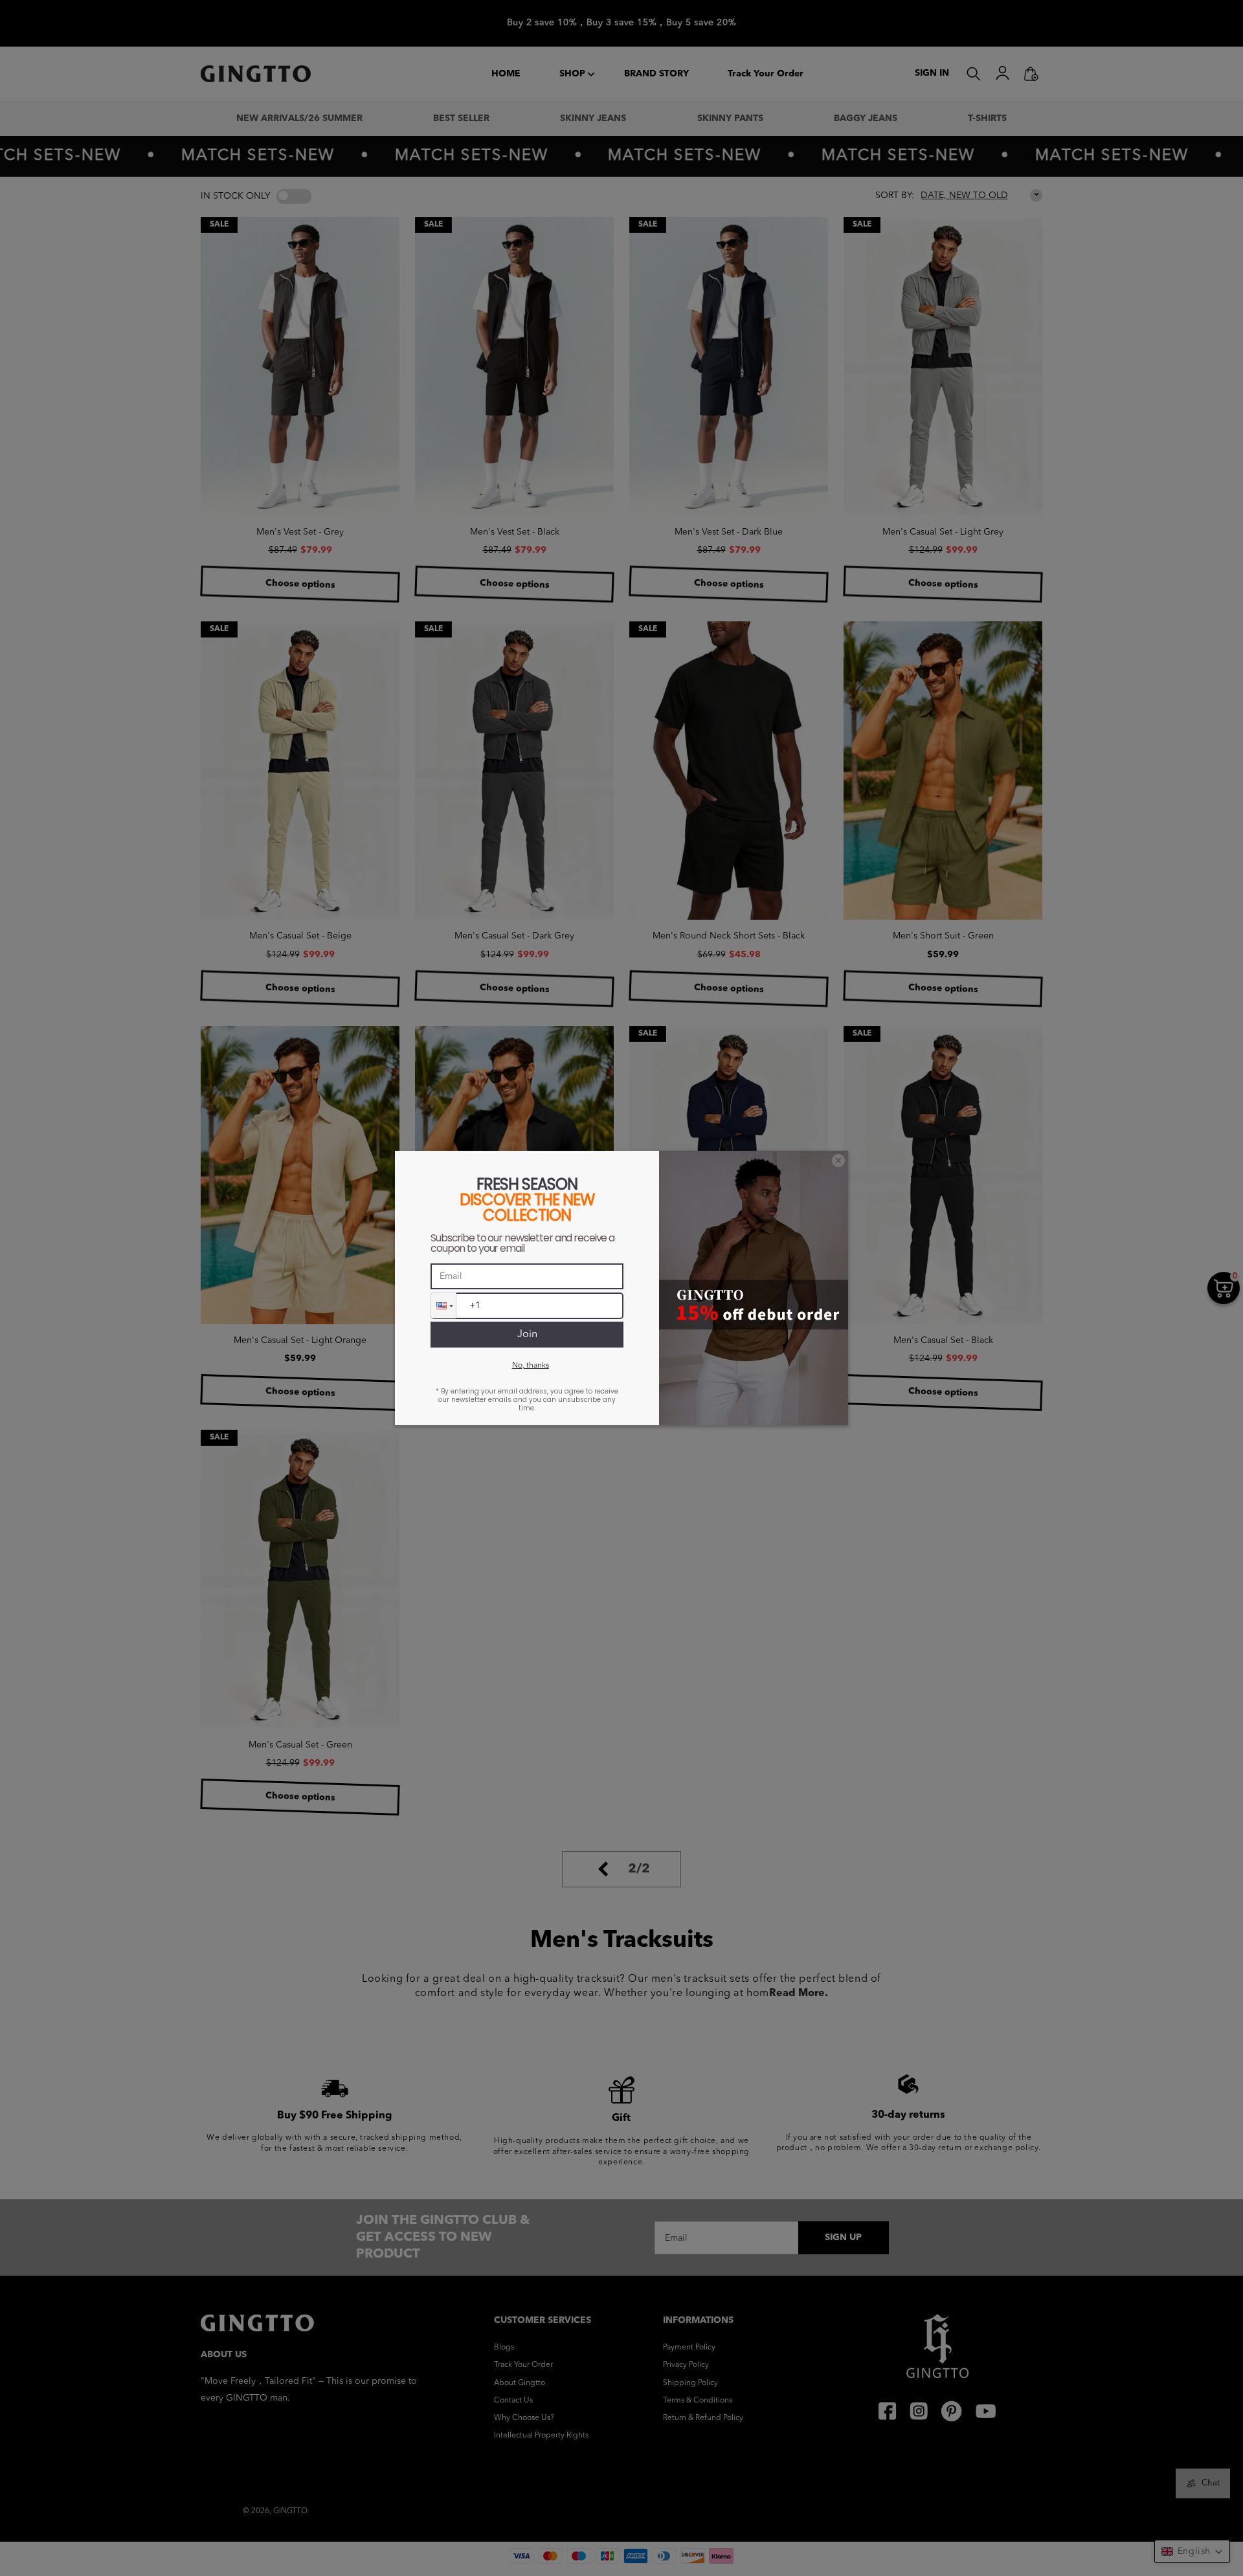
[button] (443, 1305)
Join (527, 1335)
